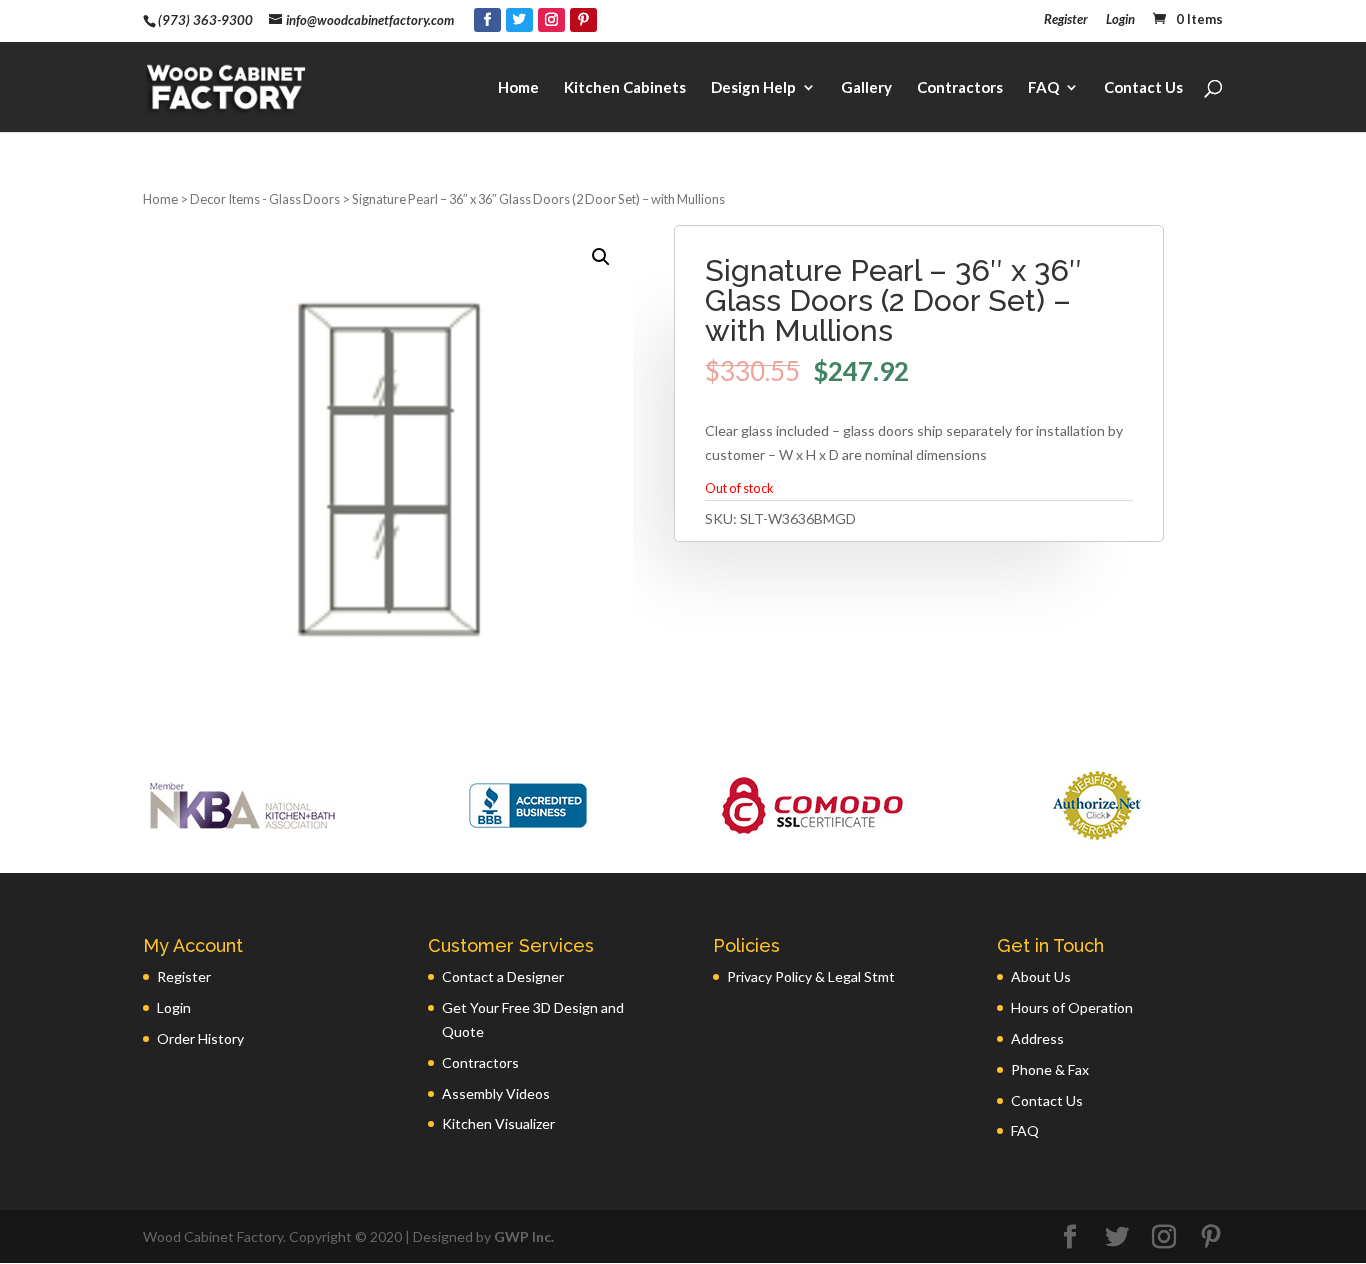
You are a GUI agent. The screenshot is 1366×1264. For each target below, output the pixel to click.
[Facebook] (487, 20)
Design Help (753, 88)
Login (1120, 20)
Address (1037, 1038)
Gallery (866, 88)
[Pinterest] (583, 20)
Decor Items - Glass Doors (265, 199)
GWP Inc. (524, 1236)
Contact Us (1143, 88)
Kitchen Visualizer (498, 1123)
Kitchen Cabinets (625, 88)
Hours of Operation (1072, 1007)
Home (518, 88)
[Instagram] (551, 20)
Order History (200, 1038)
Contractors (960, 88)
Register (1066, 20)
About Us (1041, 976)
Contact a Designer (503, 976)
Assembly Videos (496, 1093)
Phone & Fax (1050, 1069)
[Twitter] (519, 20)
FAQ (1043, 88)
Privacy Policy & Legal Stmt (811, 976)
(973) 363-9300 (205, 20)
